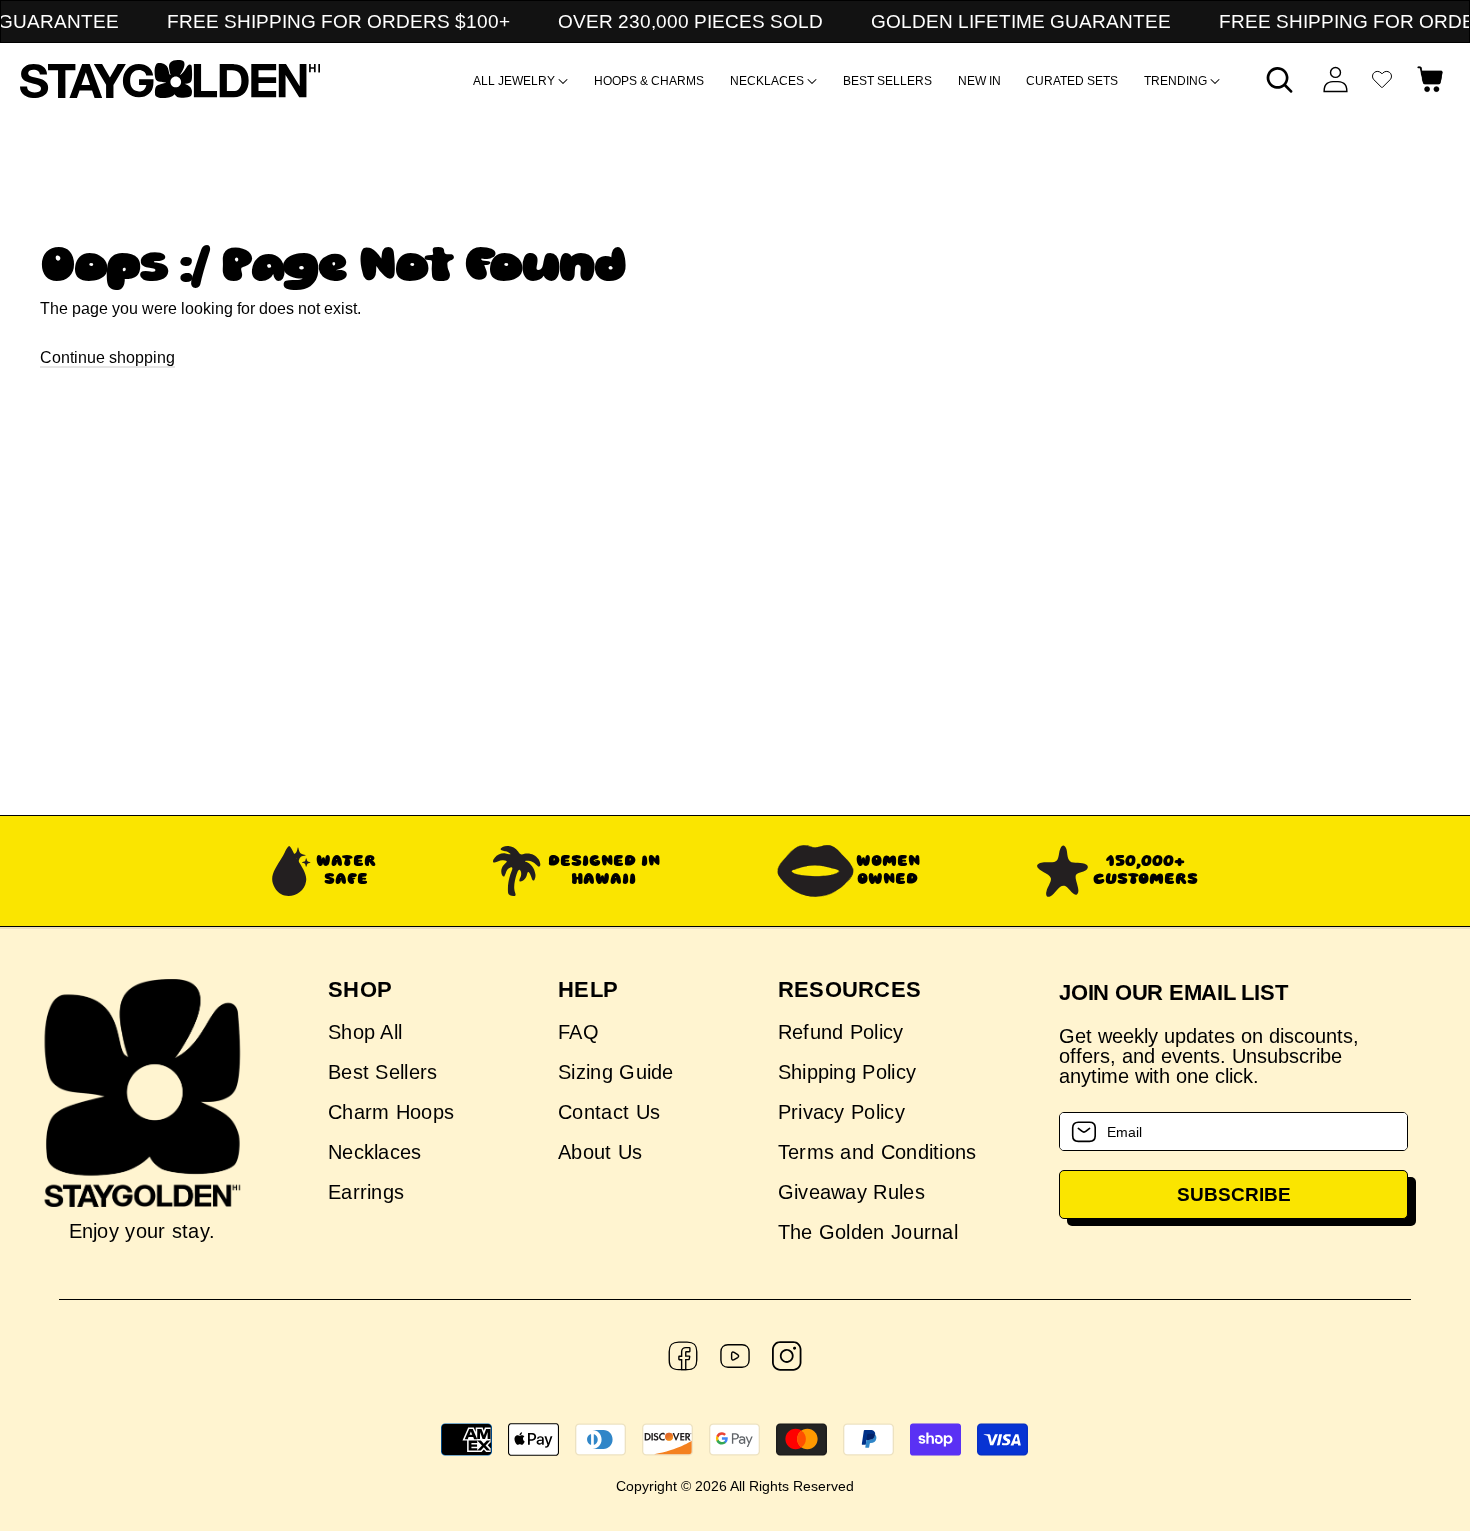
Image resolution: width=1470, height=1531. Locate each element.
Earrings (366, 1192)
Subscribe (1234, 1194)
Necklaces (375, 1152)
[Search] (1280, 79)
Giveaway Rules (851, 1192)
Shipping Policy (847, 1072)
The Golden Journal (868, 1232)
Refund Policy (841, 1032)
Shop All (365, 1032)
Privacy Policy (841, 1112)
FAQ (578, 1032)
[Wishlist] (1382, 79)
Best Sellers (383, 1072)
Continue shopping (107, 357)
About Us (600, 1152)
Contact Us (609, 1112)
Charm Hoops (391, 1112)
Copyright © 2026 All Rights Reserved (735, 1486)
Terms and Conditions (877, 1152)
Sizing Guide (616, 1072)
